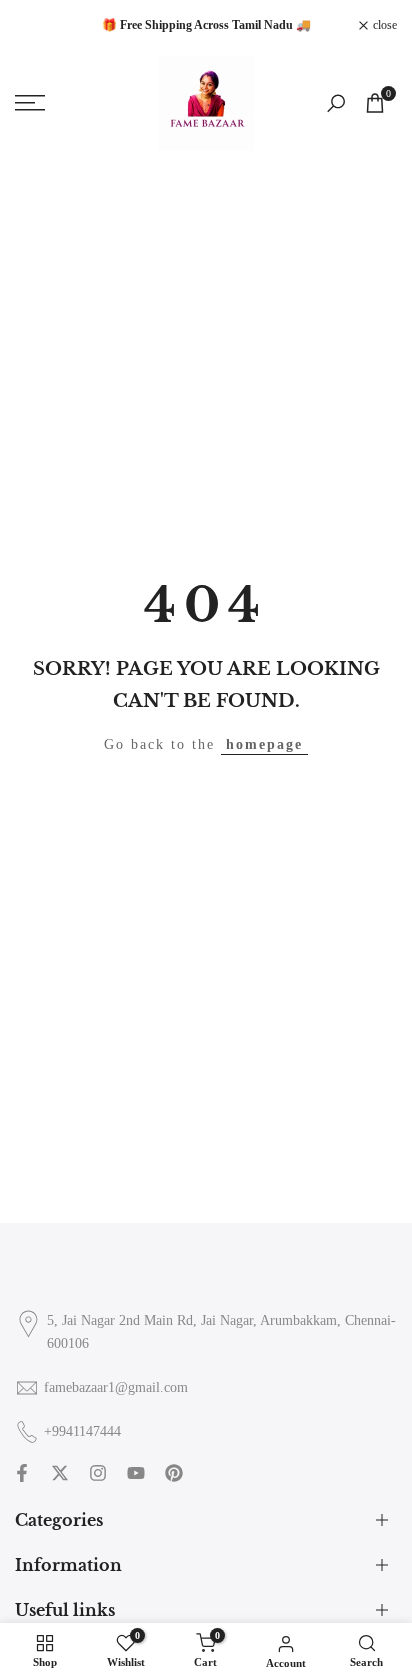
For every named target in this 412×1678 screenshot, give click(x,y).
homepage (264, 744)
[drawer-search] (336, 103)
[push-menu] (30, 103)
